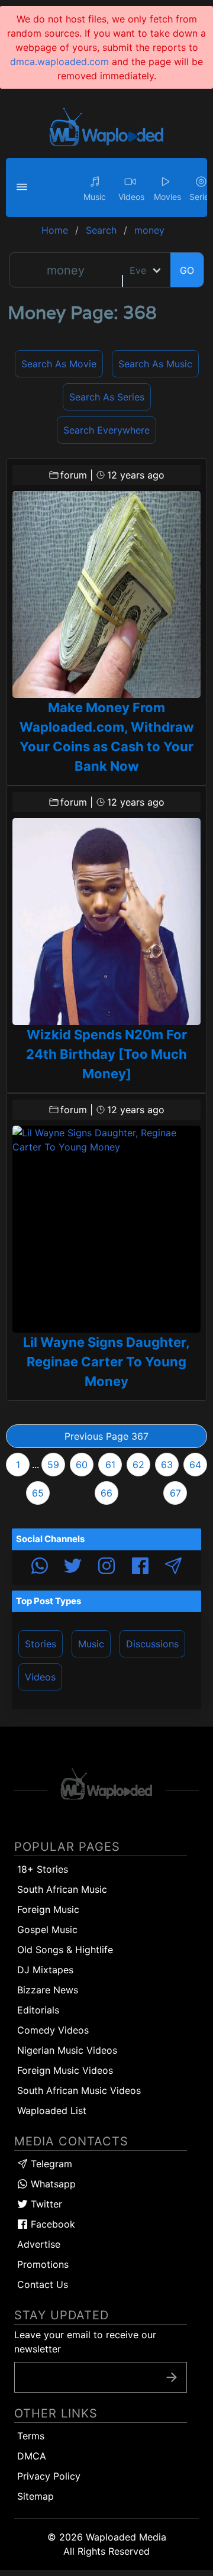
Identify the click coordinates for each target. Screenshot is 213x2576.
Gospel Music (47, 1929)
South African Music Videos (79, 2090)
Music (91, 1644)
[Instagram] (106, 1567)
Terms (31, 2436)
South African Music (62, 1889)
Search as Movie (59, 364)
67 (175, 1493)
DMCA (32, 2456)
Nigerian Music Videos (67, 2050)
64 (195, 1465)
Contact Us (43, 2284)
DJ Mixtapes (45, 1970)
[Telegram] (173, 1567)
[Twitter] (73, 1567)
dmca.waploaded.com (59, 62)
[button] (24, 188)
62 (138, 1465)
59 (53, 1465)
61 (110, 1465)
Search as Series (107, 397)
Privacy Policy (49, 2476)
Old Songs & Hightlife (65, 1950)
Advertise (39, 2244)
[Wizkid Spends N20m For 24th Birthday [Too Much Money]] (106, 922)
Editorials (38, 2010)
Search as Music (155, 364)
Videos (40, 1677)
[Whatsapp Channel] (40, 1567)
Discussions (152, 1644)
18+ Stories (43, 1869)
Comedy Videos (53, 2030)
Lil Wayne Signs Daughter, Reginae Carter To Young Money (106, 1362)
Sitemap (35, 2496)
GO (187, 270)
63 (167, 1465)
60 (82, 1465)
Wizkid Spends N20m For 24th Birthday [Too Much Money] (106, 1054)
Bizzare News (48, 1990)
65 (38, 1493)
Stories (41, 1644)
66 (106, 1493)
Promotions (43, 2264)
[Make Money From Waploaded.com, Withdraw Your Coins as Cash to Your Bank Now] (106, 594)
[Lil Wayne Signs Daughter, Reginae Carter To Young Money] (106, 1229)
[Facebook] (140, 1567)
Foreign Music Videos (65, 2070)
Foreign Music (48, 1909)
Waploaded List (52, 2110)
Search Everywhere (106, 430)
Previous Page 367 (106, 1436)
